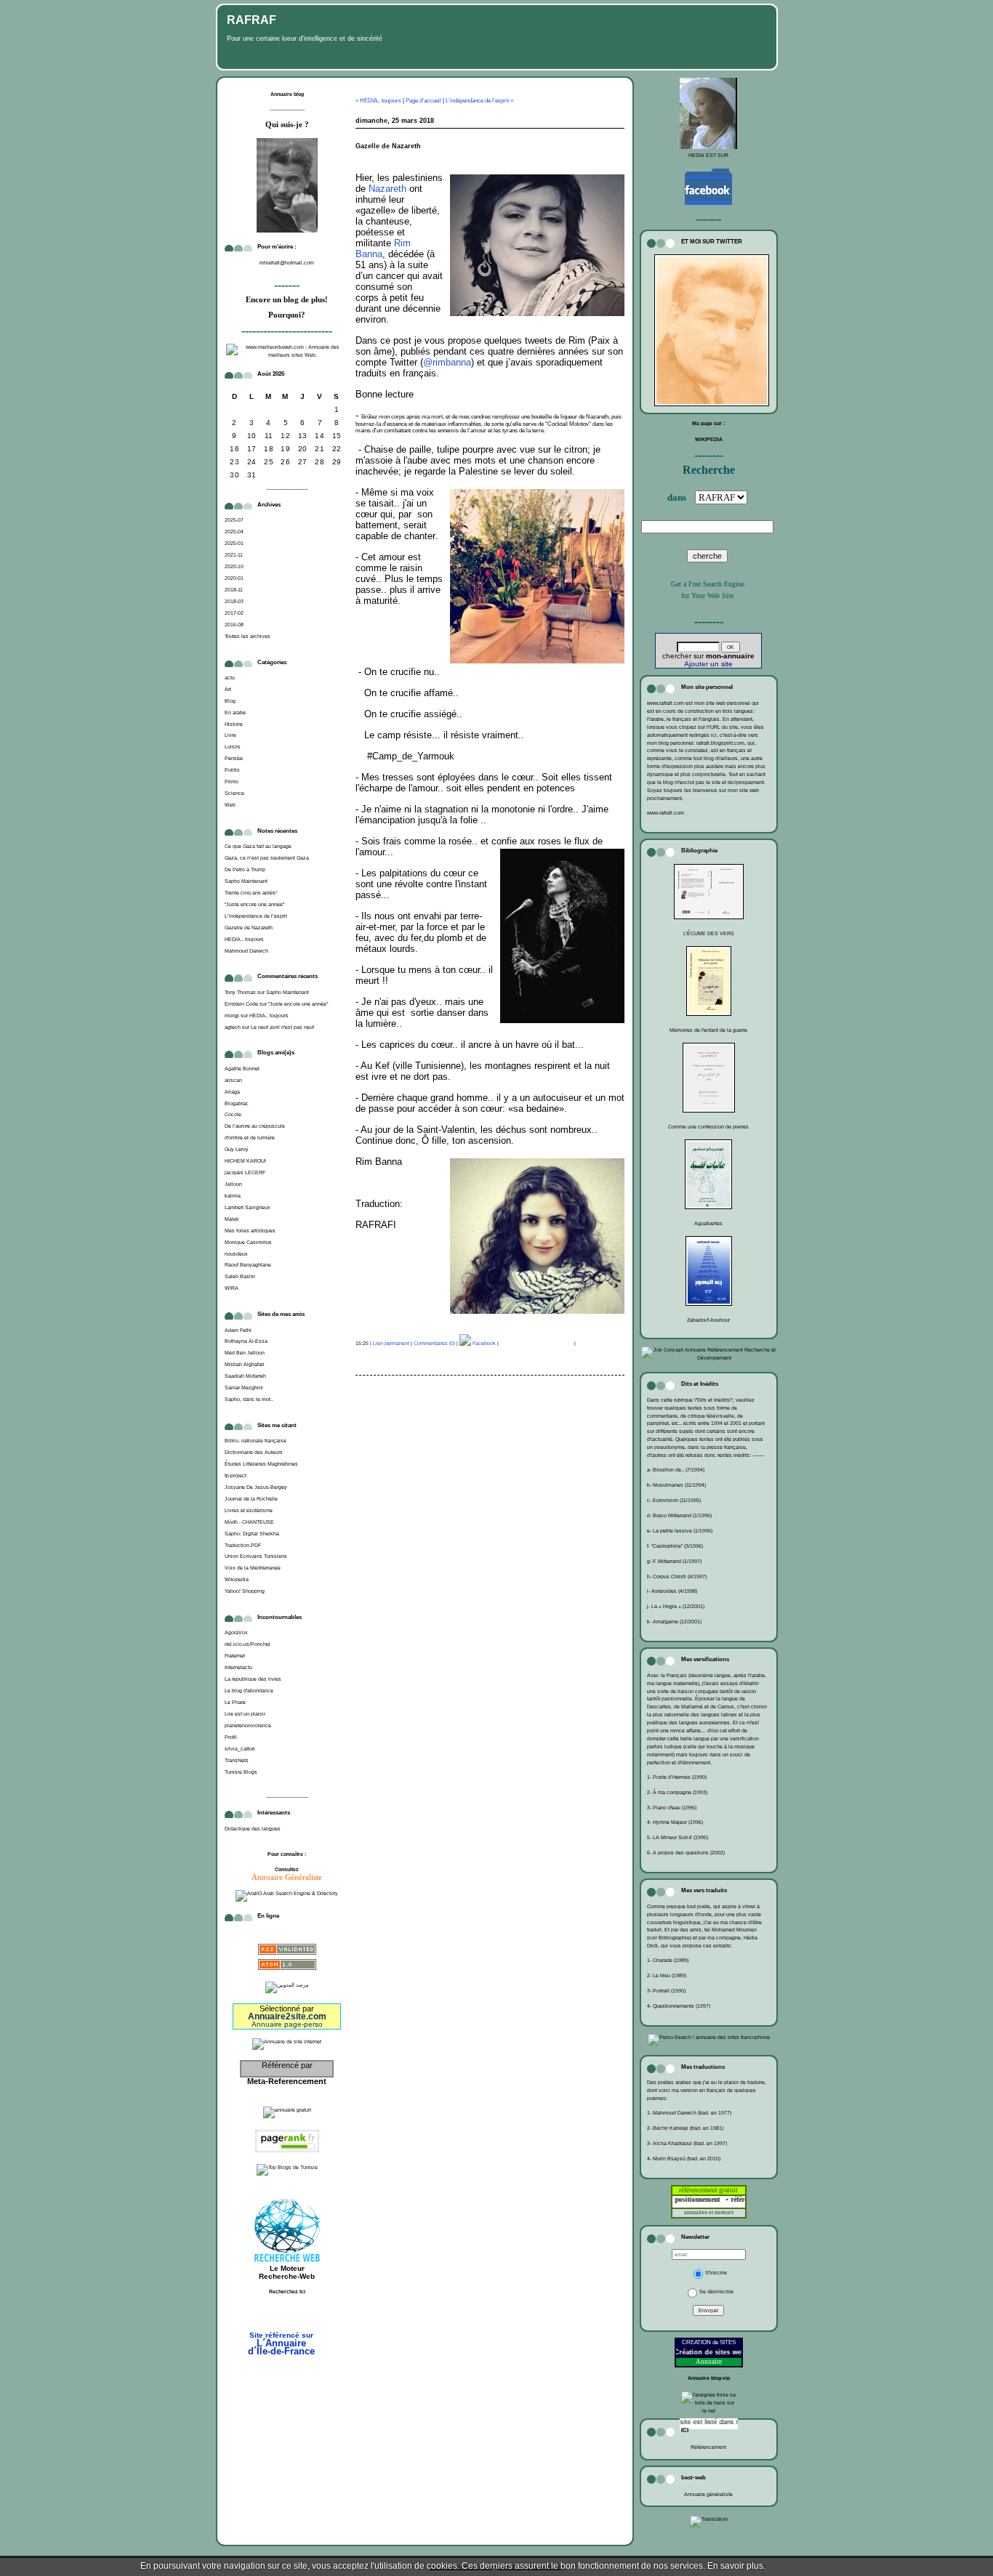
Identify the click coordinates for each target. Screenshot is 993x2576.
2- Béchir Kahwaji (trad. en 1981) (685, 2128)
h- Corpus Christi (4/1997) (677, 1576)
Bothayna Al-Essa (246, 1341)
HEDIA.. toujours (244, 939)
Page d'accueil (423, 101)
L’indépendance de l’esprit (256, 916)
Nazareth (387, 189)
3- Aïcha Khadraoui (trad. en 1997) (687, 2143)
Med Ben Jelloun (245, 1353)
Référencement (708, 2447)
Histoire (234, 724)
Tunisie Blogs (241, 1772)
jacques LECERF (245, 1172)
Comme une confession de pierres (708, 1127)
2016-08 (234, 625)
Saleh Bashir (240, 1276)
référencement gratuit (708, 2190)
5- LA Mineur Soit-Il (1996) (678, 1837)
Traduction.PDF (243, 1545)
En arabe (235, 712)
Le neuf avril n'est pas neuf (282, 1027)
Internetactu (238, 1667)
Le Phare (235, 1702)
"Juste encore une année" (254, 904)
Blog (230, 701)
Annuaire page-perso (287, 2024)
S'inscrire (716, 2273)
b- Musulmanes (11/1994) (676, 1485)
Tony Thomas (240, 992)
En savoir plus (735, 2566)
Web (230, 805)
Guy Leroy (237, 1149)
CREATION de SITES (709, 2342)
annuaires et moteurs (709, 2212)
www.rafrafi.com (666, 813)
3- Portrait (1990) (666, 1991)
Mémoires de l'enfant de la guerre (708, 1030)
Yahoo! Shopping (245, 1591)
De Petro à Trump (245, 869)
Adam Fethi (238, 1330)
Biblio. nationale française (256, 1441)
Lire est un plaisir (245, 1714)
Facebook (483, 1343)
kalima (233, 1196)
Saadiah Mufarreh (245, 1376)
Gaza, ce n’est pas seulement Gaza (267, 858)
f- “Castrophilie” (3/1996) (675, 1546)
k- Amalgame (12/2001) (674, 1622)
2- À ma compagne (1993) (677, 1792)
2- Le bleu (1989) (667, 1975)
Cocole (233, 1114)
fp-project (236, 1475)
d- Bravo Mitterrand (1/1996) (679, 1515)
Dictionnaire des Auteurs (254, 1452)
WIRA (232, 1288)
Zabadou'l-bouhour (708, 1320)
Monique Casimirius (248, 1242)
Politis (232, 770)
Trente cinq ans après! (251, 893)
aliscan (233, 1080)
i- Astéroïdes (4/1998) (672, 1591)
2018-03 (234, 601)
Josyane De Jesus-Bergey (256, 1487)
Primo (232, 782)
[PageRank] (287, 2153)
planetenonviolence (248, 1725)
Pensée (234, 758)
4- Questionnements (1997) (679, 2006)
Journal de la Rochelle (251, 1499)
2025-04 (234, 532)
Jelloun (233, 1184)
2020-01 (234, 578)
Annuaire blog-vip (709, 2378)
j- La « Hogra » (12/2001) (676, 1606)
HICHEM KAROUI (245, 1161)
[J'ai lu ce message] (978, 2566)
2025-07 (234, 520)
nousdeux (236, 1254)
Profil (231, 1737)
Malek (232, 1219)
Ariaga (232, 1092)
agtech (233, 1027)
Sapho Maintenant (246, 881)
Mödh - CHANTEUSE (249, 1522)
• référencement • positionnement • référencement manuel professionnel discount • (735, 2200)
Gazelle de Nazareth (249, 928)
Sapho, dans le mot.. (249, 1399)
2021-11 (234, 555)
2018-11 (234, 590)
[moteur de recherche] (287, 2314)
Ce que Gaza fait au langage (258, 846)
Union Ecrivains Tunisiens (256, 1556)
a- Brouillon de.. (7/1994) (676, 1470)
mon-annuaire (730, 656)
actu (230, 678)
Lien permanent (391, 1343)
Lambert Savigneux (248, 1207)
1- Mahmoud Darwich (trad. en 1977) (689, 2113)
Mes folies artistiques (250, 1231)
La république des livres (253, 1679)
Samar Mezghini (244, 1388)
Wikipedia (237, 1579)
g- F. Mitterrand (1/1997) (674, 1561)
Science (234, 793)
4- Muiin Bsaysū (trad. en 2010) (684, 2159)
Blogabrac (237, 1103)
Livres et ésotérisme (249, 1510)
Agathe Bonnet (242, 1069)
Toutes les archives (248, 636)
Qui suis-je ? (287, 125)
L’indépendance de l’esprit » (479, 101)
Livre (230, 735)
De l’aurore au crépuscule (255, 1126)
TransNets (237, 1760)
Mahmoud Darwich (246, 951)
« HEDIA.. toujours (378, 101)
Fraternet (235, 1656)
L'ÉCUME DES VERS (709, 933)
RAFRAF (252, 20)
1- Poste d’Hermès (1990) (677, 1777)
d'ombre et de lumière (250, 1138)
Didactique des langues (253, 1829)
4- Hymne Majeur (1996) (675, 1822)
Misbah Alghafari (245, 1364)
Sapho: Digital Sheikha (252, 1534)
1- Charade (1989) (668, 1960)
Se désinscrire (716, 2292)
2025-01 (234, 543)
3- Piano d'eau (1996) (672, 1808)
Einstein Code (241, 1004)
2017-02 (234, 613)
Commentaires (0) (434, 1343)
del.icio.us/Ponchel (248, 1644)
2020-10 (234, 566)
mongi (232, 1016)
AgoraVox (236, 1632)
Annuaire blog (287, 94)
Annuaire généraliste (708, 2494)
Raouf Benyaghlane (248, 1265)
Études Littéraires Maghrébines (261, 1464)
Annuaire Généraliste (287, 1877)
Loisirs (233, 747)
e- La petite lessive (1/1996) (680, 1531)
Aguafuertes (708, 1223)
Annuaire (709, 2362)
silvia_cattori (240, 1749)
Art (228, 689)
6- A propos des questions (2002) (686, 1853)
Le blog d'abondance (249, 1691)
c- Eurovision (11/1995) (674, 1500)
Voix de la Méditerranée (253, 1568)
